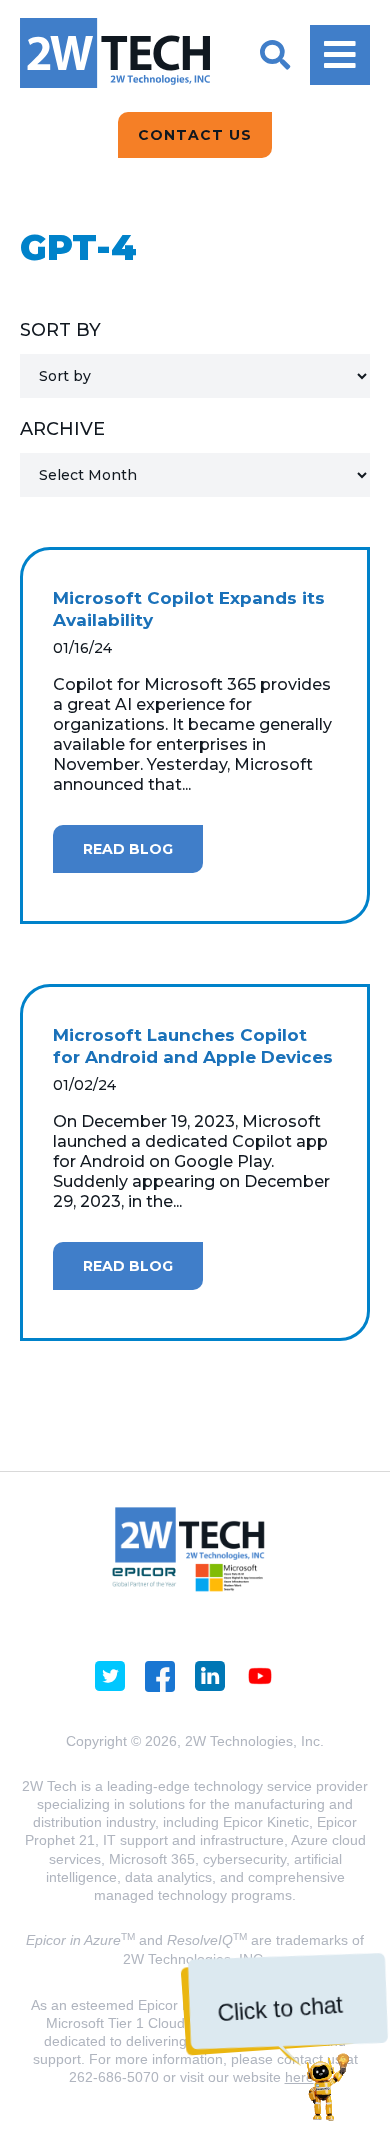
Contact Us (195, 135)
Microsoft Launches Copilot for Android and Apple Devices (193, 1046)
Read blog (128, 849)
